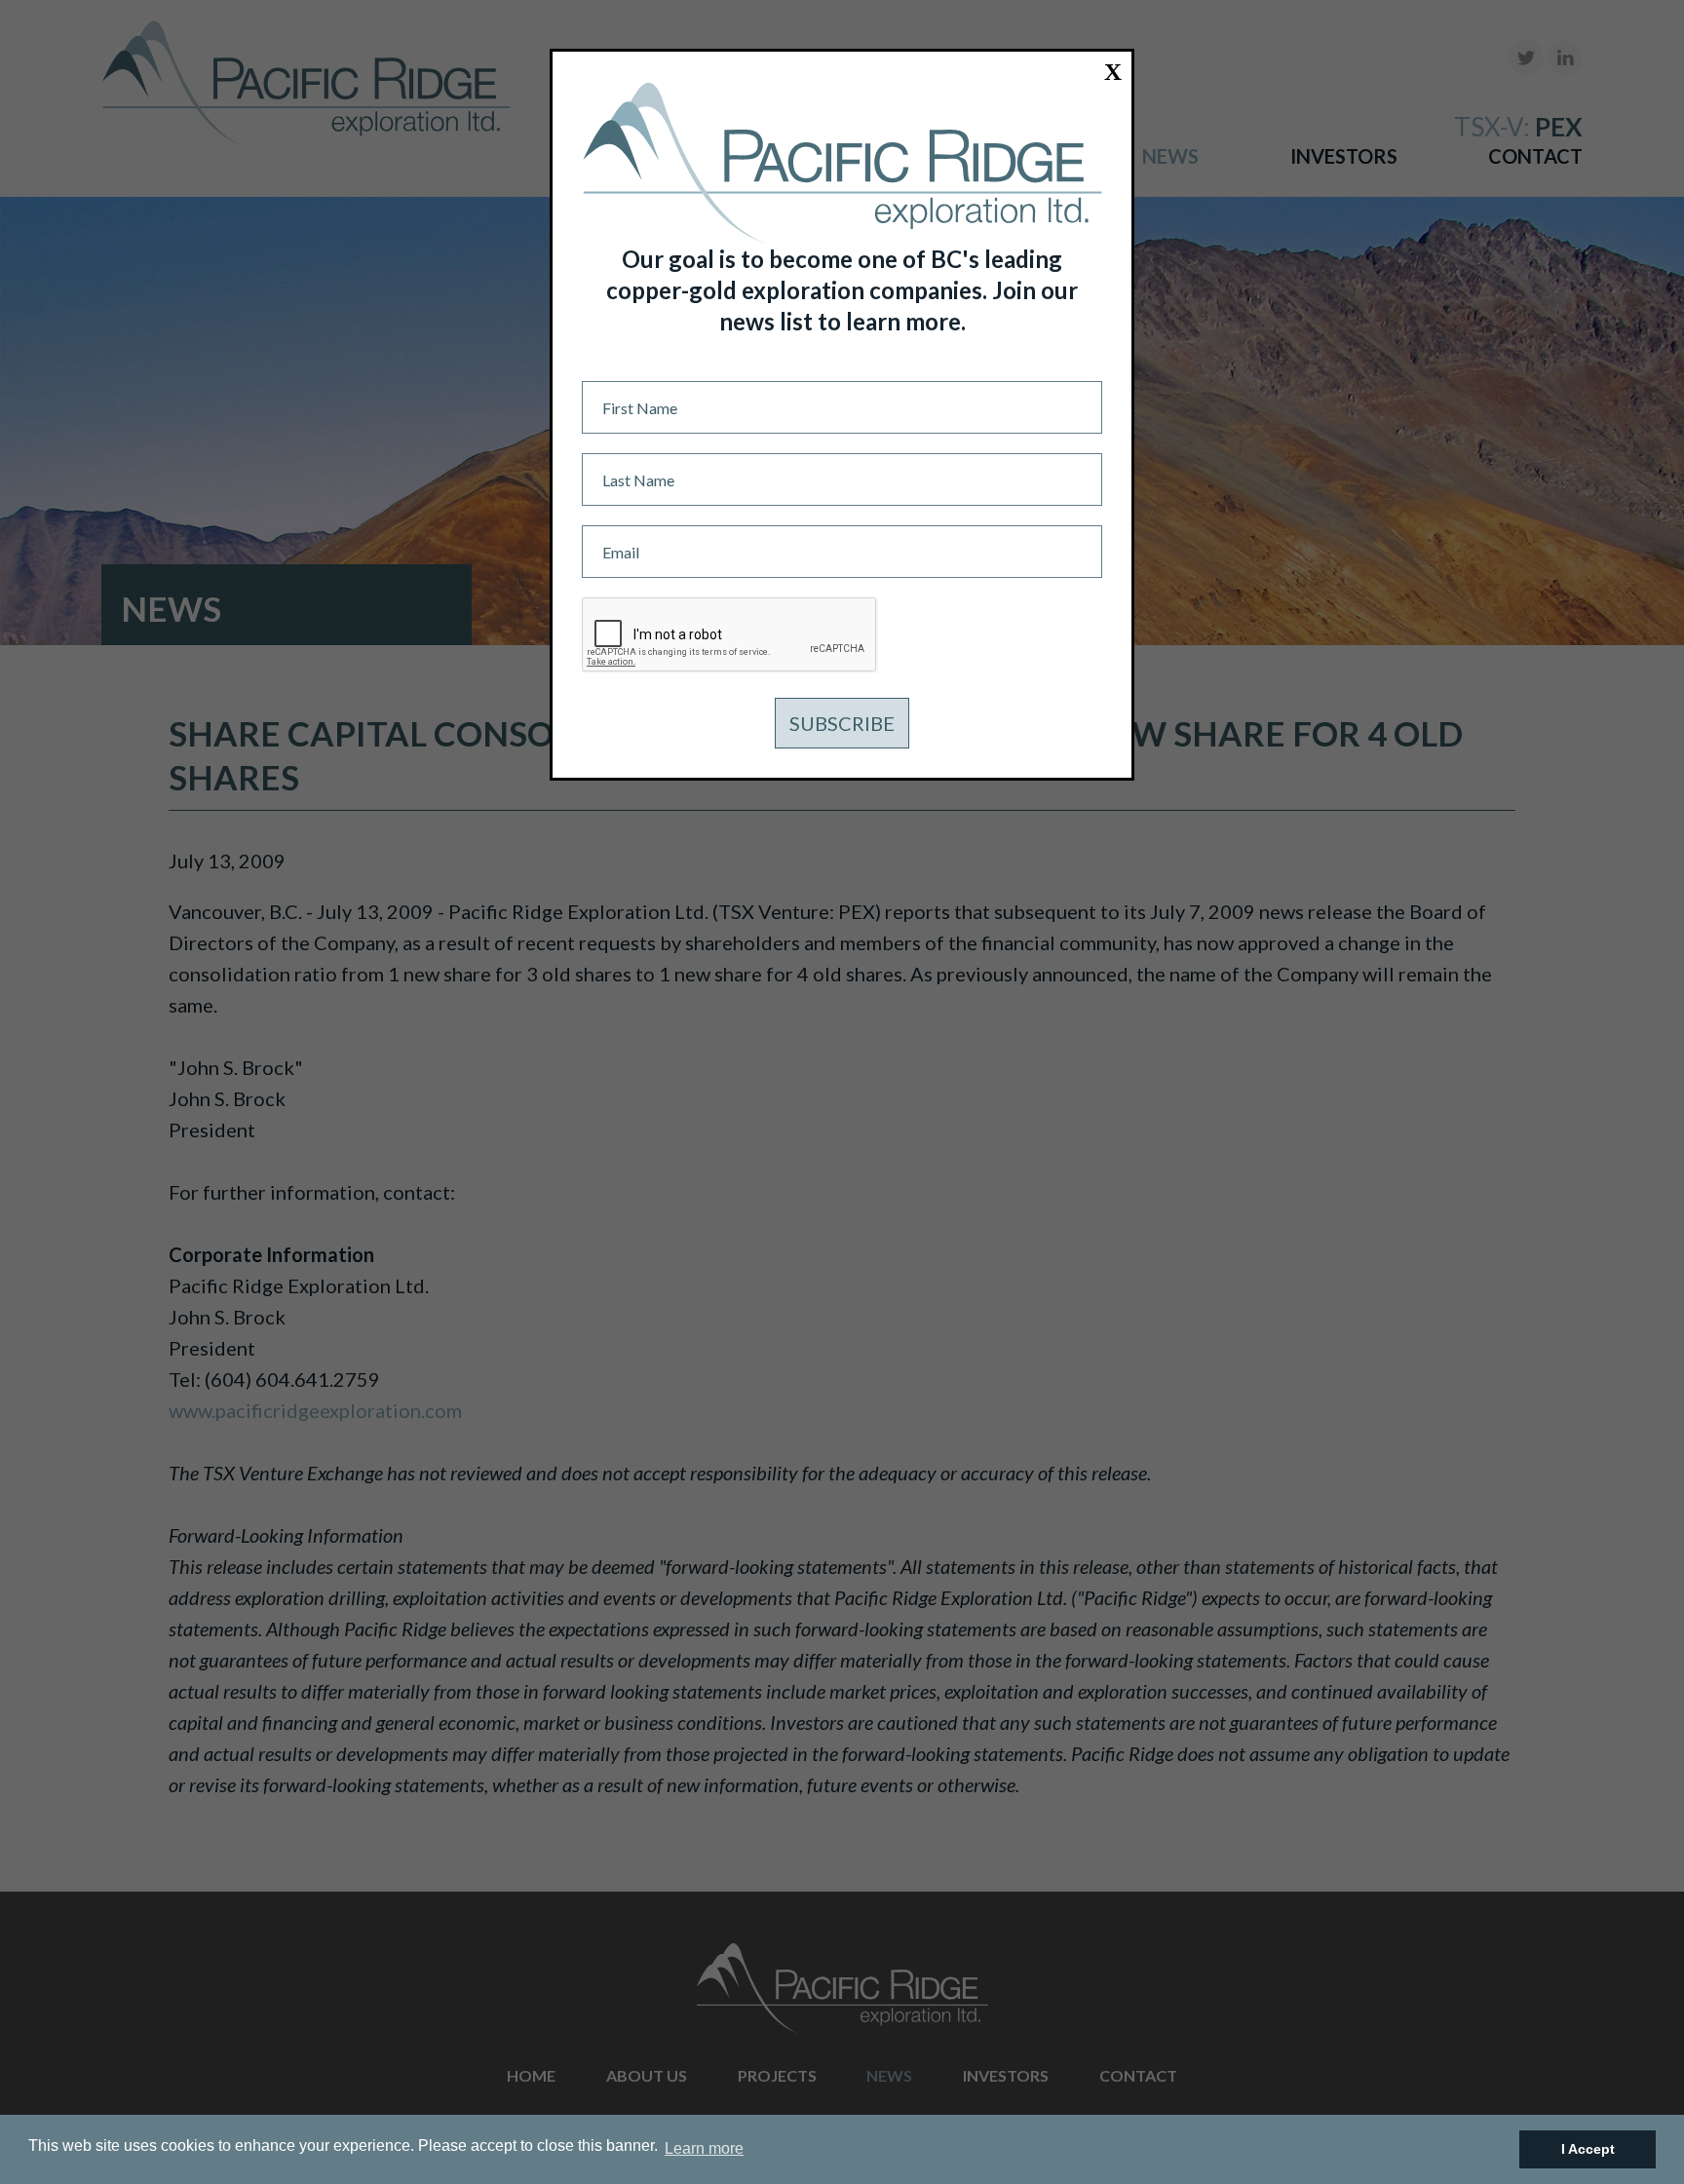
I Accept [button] (1588, 2149)
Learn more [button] (704, 2148)
